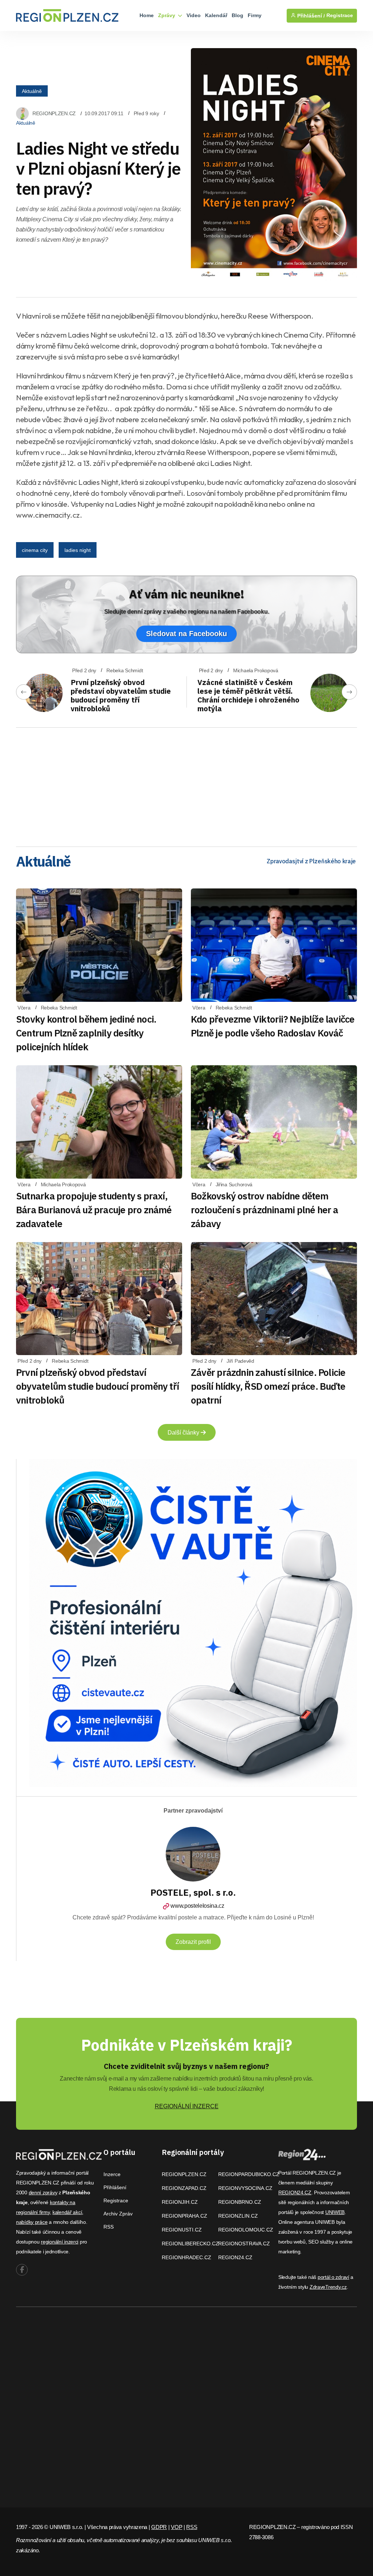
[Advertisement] (186, 785)
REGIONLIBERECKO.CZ (190, 2244)
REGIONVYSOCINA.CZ (245, 2188)
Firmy (255, 15)
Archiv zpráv (118, 2214)
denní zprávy (43, 2192)
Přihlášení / (310, 16)
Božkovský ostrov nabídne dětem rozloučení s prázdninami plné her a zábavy (265, 1210)
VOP (176, 2527)
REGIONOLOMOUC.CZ (246, 2230)
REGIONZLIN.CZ (238, 2216)
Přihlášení (115, 2187)
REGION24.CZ (235, 2257)
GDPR (159, 2527)
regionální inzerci (60, 2242)
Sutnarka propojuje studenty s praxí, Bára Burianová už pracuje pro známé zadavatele (94, 1210)
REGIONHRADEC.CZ (186, 2257)
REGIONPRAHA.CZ (184, 2216)
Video (194, 15)
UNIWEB (335, 2212)
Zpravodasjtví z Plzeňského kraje (311, 861)
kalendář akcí (67, 2212)
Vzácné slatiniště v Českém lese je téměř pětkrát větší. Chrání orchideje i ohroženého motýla (248, 695)
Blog (237, 15)
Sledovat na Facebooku (186, 634)
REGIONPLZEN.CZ (54, 113)
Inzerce (112, 2174)
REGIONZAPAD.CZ (184, 2188)
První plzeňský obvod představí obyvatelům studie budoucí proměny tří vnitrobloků (121, 695)
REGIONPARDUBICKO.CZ (249, 2174)
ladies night (78, 550)
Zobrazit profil (193, 1942)
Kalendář (216, 15)
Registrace (340, 15)
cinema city (35, 550)
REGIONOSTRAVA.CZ (244, 2244)
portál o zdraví (333, 2277)
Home (147, 15)
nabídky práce (32, 2222)
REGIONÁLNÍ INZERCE (187, 2106)
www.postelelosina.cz (197, 1906)
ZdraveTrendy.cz (328, 2287)
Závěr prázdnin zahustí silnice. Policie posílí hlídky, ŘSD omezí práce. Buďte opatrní (268, 1386)
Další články (184, 1433)
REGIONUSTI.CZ (182, 2230)
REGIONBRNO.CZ (240, 2202)
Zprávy (167, 15)
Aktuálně (32, 91)
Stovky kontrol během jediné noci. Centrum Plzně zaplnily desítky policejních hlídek (86, 1033)
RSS (109, 2227)
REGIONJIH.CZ (180, 2202)
